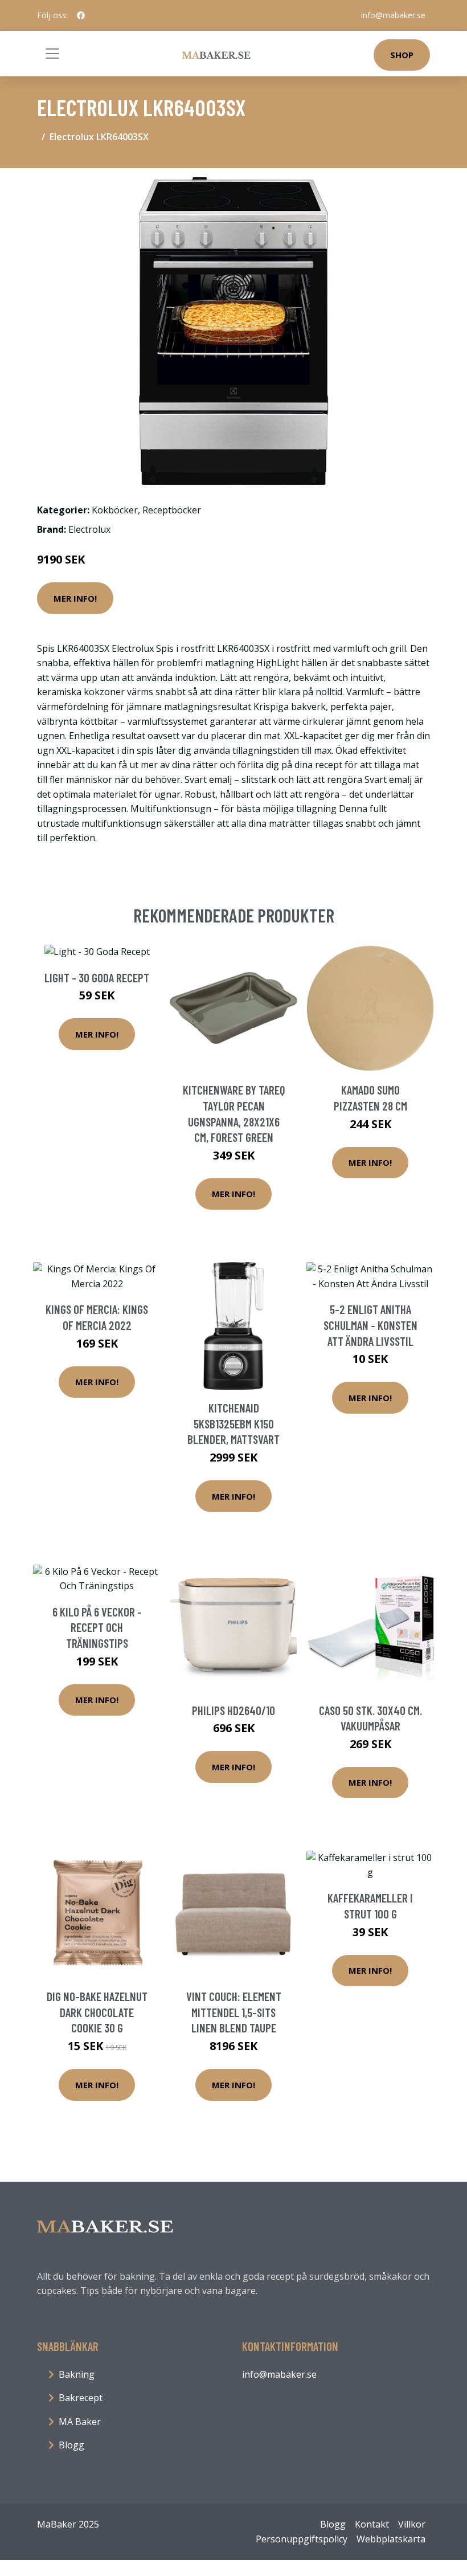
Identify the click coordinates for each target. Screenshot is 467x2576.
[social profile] (81, 15)
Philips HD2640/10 (233, 1710)
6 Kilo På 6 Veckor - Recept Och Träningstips (97, 1627)
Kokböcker (115, 510)
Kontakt (372, 2524)
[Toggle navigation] (52, 54)
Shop (402, 55)
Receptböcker (172, 510)
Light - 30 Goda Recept (97, 977)
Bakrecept (81, 2398)
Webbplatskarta (391, 2539)
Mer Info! (75, 598)
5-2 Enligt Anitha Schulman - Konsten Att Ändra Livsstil (370, 1325)
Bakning (77, 2374)
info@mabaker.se (393, 15)
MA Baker (80, 2422)
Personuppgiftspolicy (302, 2539)
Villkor (412, 2524)
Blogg (71, 2445)
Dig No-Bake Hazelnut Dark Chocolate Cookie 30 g (97, 2012)
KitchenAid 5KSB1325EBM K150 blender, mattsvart (233, 1423)
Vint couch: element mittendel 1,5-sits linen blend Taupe (234, 2012)
